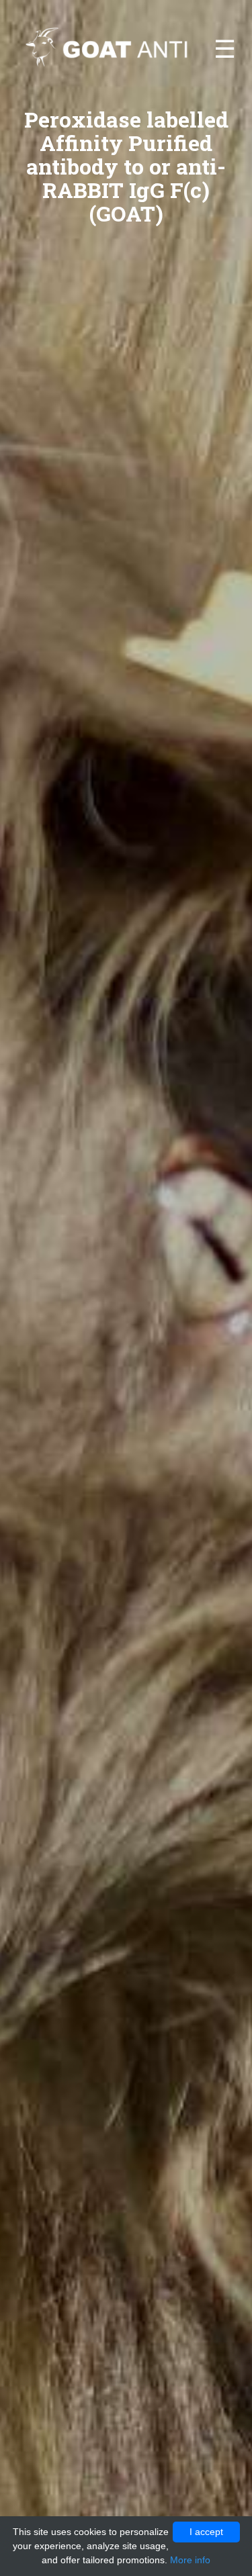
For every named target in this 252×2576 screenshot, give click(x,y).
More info (190, 2560)
